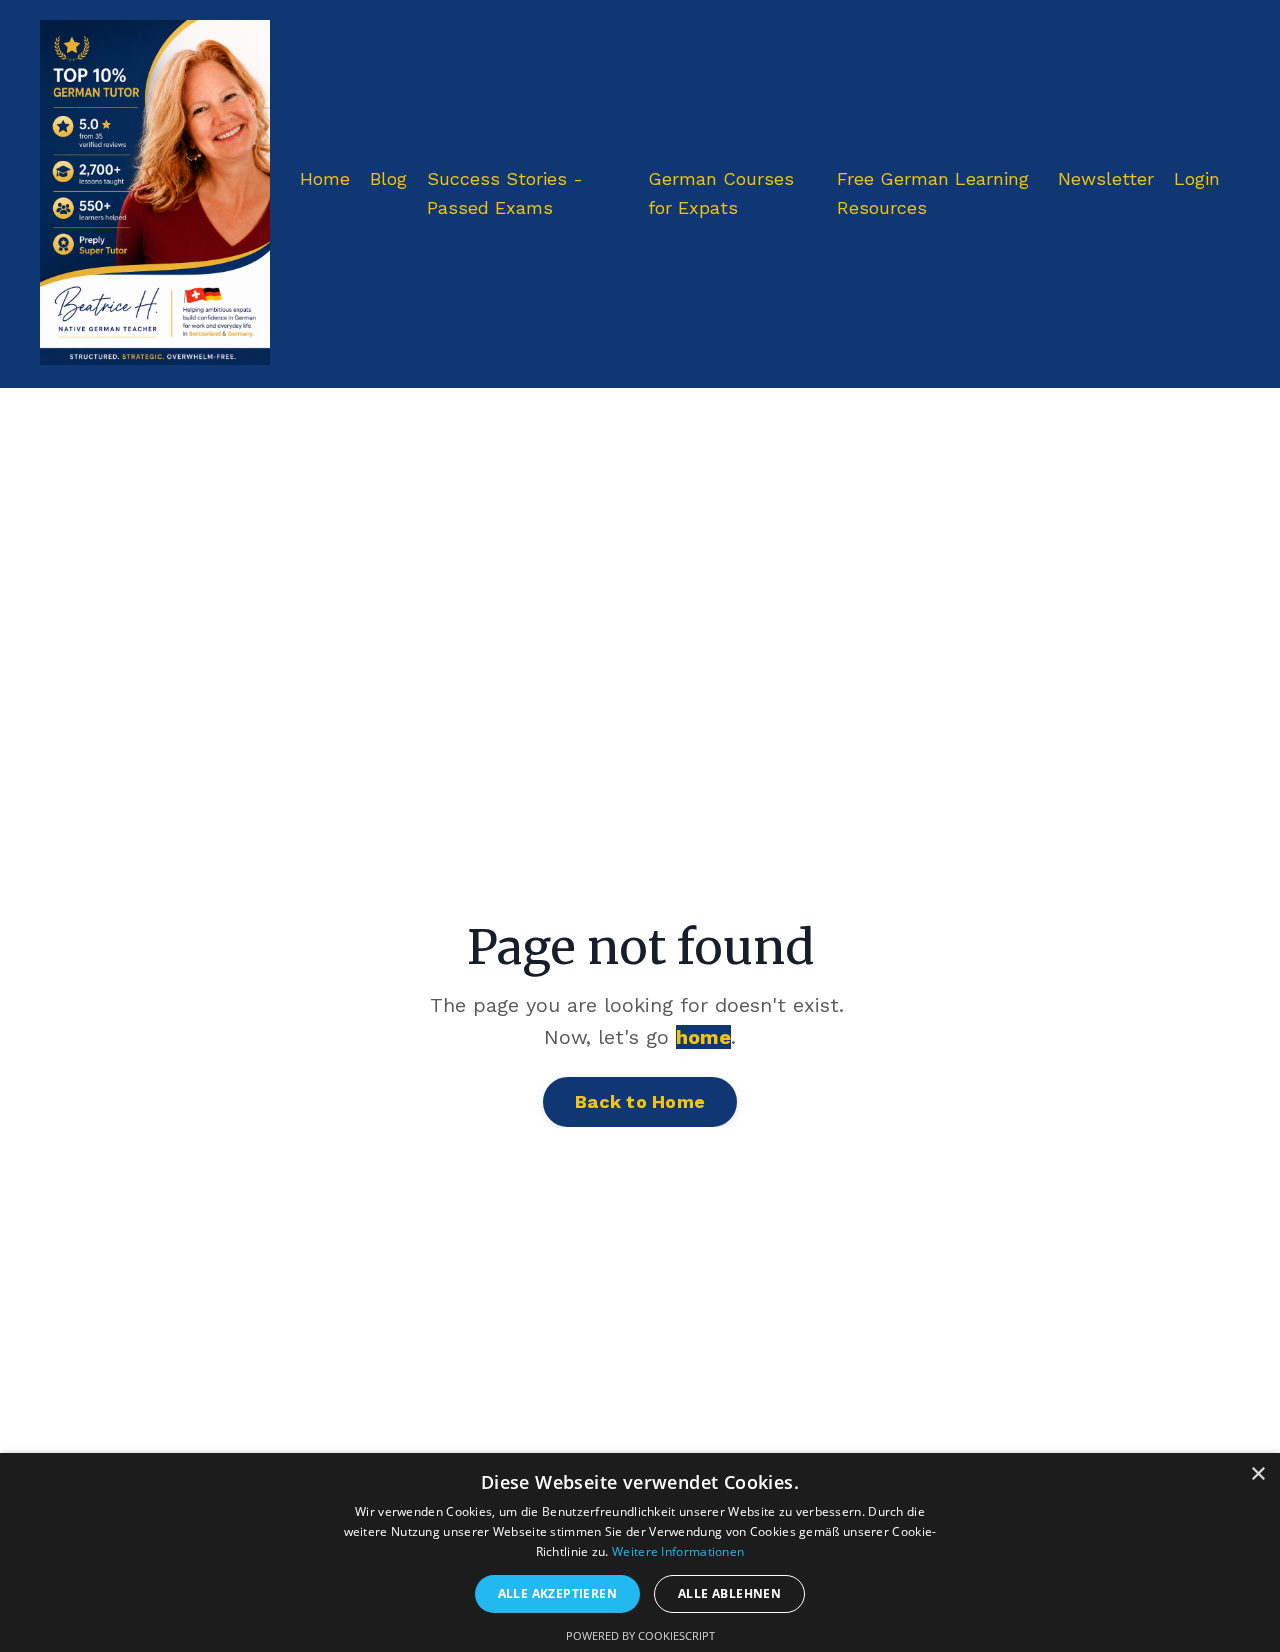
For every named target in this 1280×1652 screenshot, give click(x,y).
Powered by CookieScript (640, 1635)
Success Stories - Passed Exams (505, 193)
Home (325, 178)
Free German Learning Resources (933, 193)
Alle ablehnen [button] (729, 1593)
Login (1197, 178)
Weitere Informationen (678, 1551)
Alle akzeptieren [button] (557, 1593)
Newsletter (1106, 178)
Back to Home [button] (640, 1101)
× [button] (1257, 1474)
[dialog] (640, 1552)
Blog (388, 178)
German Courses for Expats (721, 193)
